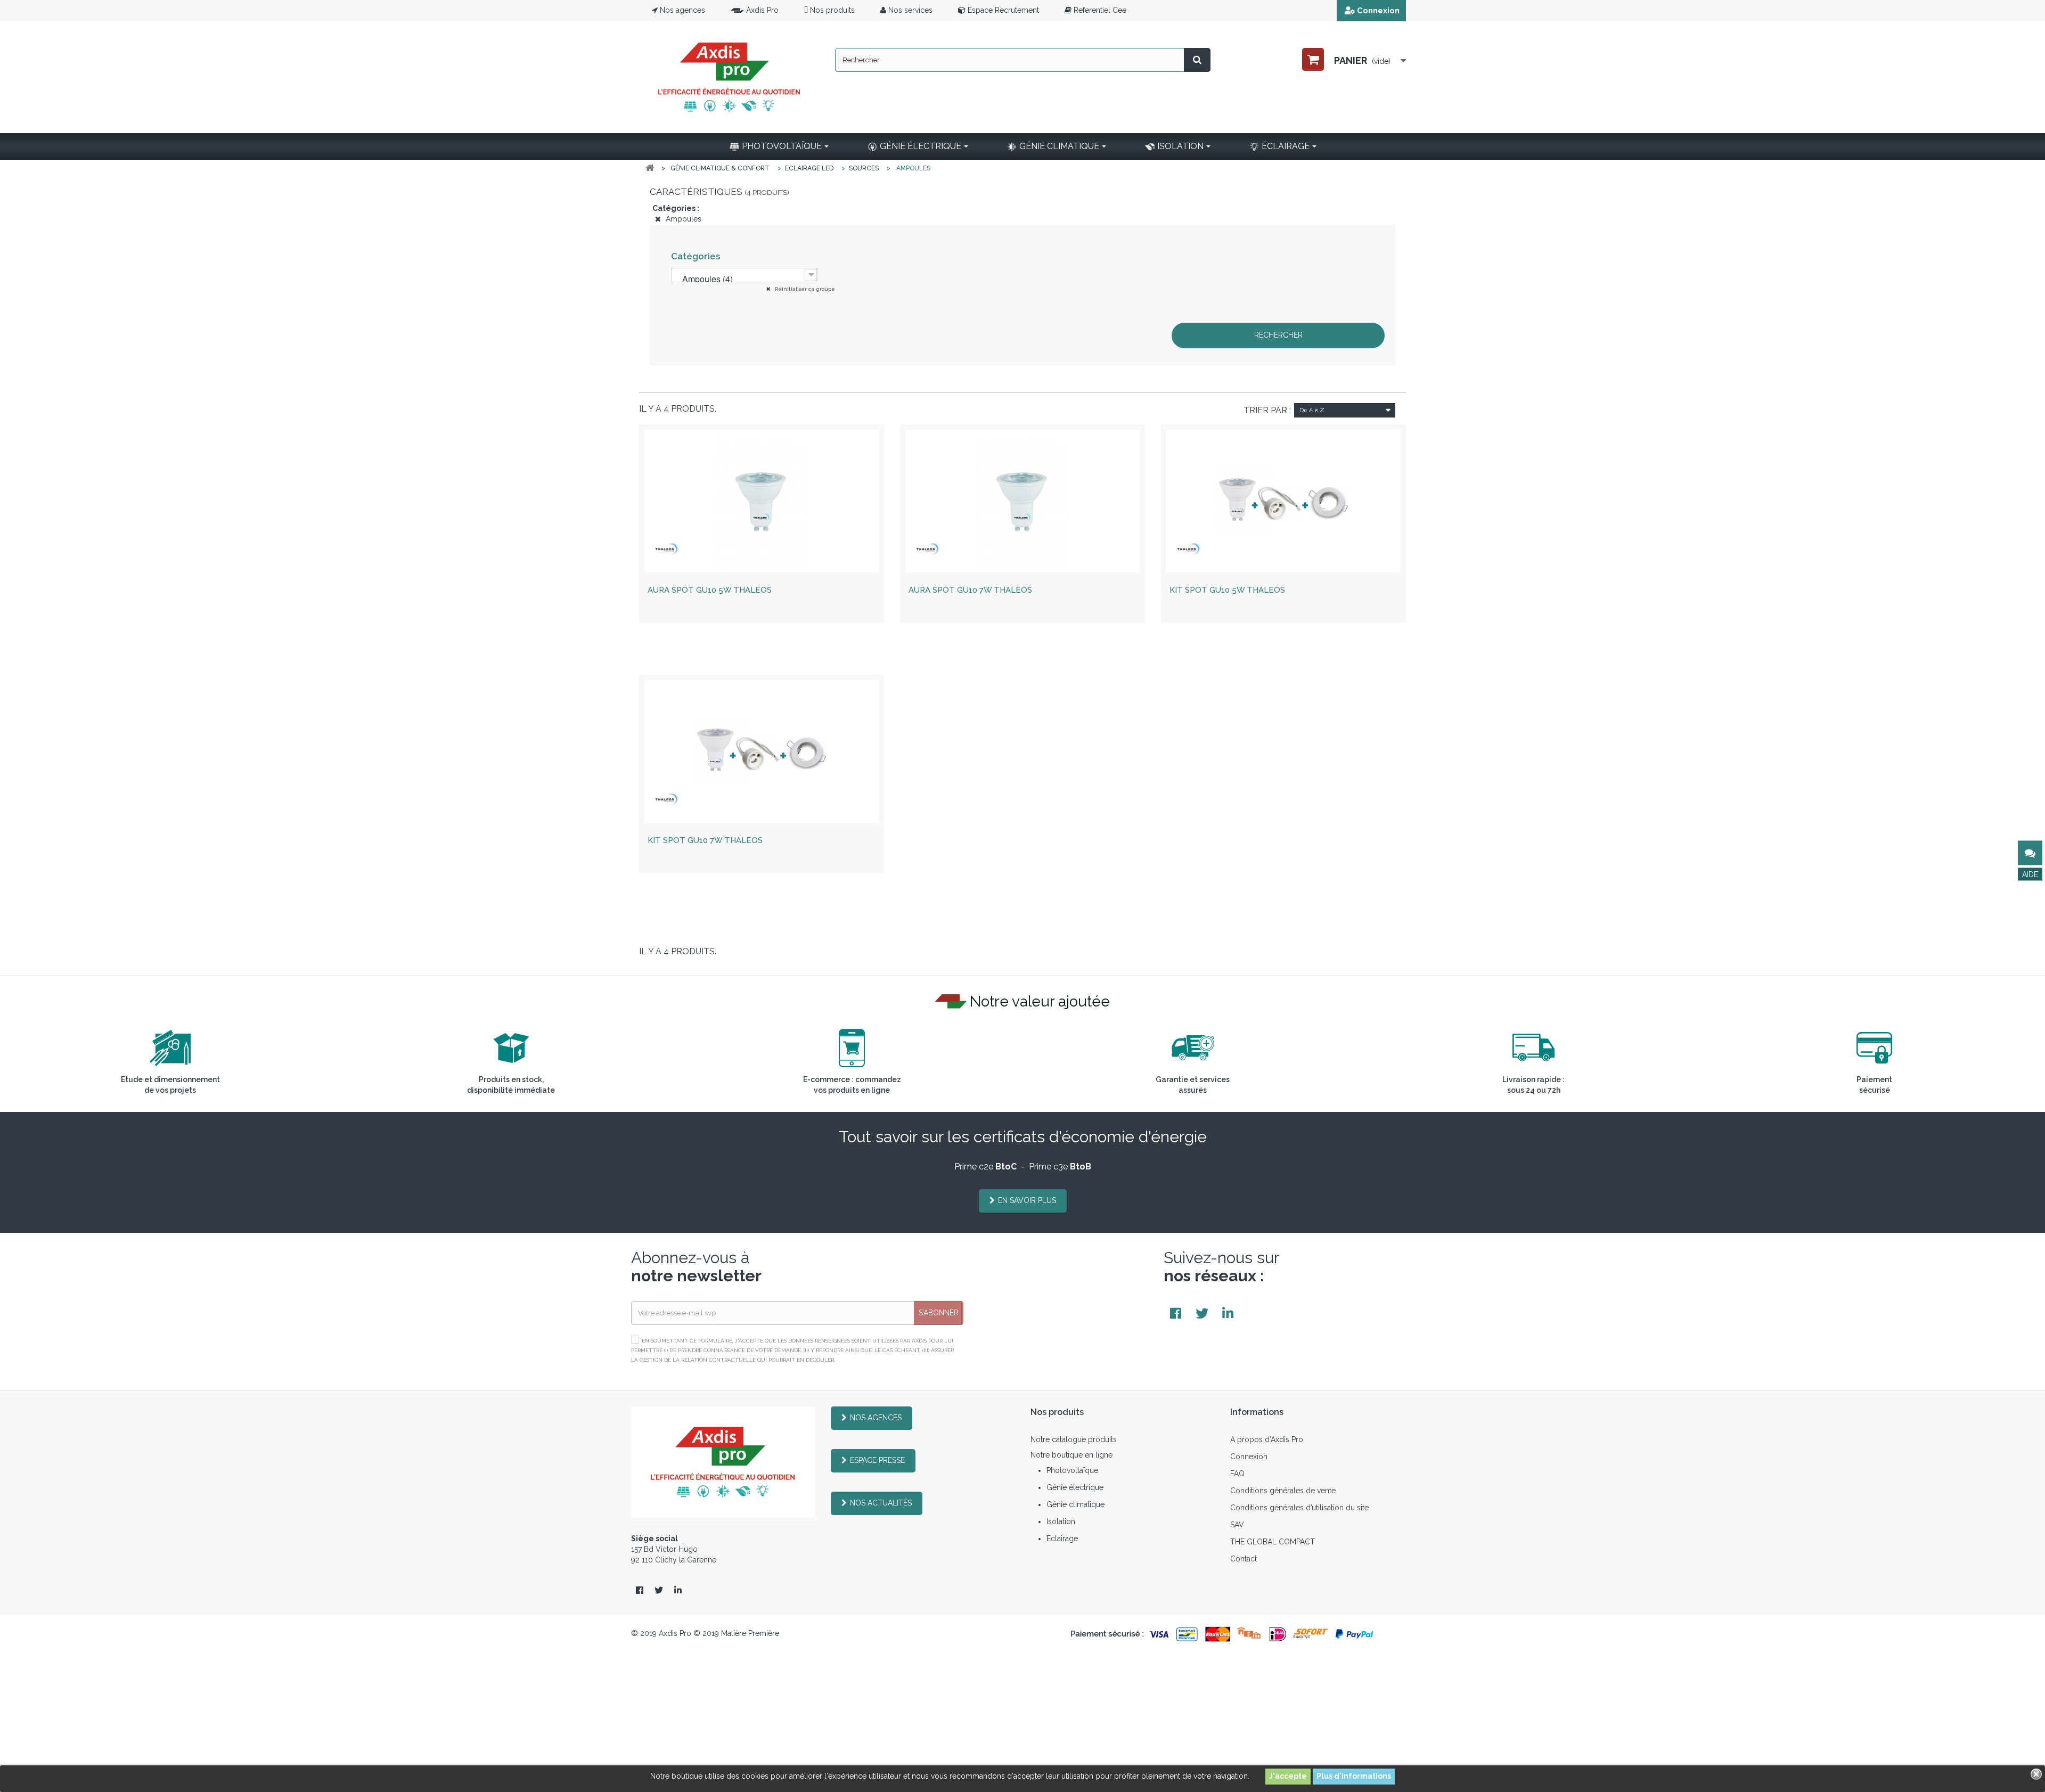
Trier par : (1267, 410)
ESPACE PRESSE (877, 1460)
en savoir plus (1027, 1200)
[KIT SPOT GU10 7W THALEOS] (762, 751)
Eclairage (1062, 1539)
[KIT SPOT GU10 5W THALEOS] (1283, 501)
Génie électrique (1075, 1487)
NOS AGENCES (876, 1418)
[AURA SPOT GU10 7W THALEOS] (1023, 501)
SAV (1237, 1525)
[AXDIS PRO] (729, 77)
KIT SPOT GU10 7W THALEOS (705, 840)
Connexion (1378, 11)
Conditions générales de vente (1283, 1491)
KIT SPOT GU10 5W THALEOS (1227, 590)
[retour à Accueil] (650, 168)
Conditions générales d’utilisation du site (1299, 1508)
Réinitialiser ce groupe (804, 289)
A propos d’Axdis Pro (1267, 1439)
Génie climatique (1075, 1504)
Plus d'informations (1354, 1776)
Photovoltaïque (1072, 1470)
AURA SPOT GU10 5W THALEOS (710, 590)
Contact (1244, 1559)
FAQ (1237, 1474)
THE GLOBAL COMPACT (1273, 1542)
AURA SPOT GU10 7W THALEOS (970, 590)
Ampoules (682, 219)
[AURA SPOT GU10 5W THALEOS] (762, 501)
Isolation (1061, 1521)
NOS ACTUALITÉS (881, 1503)
